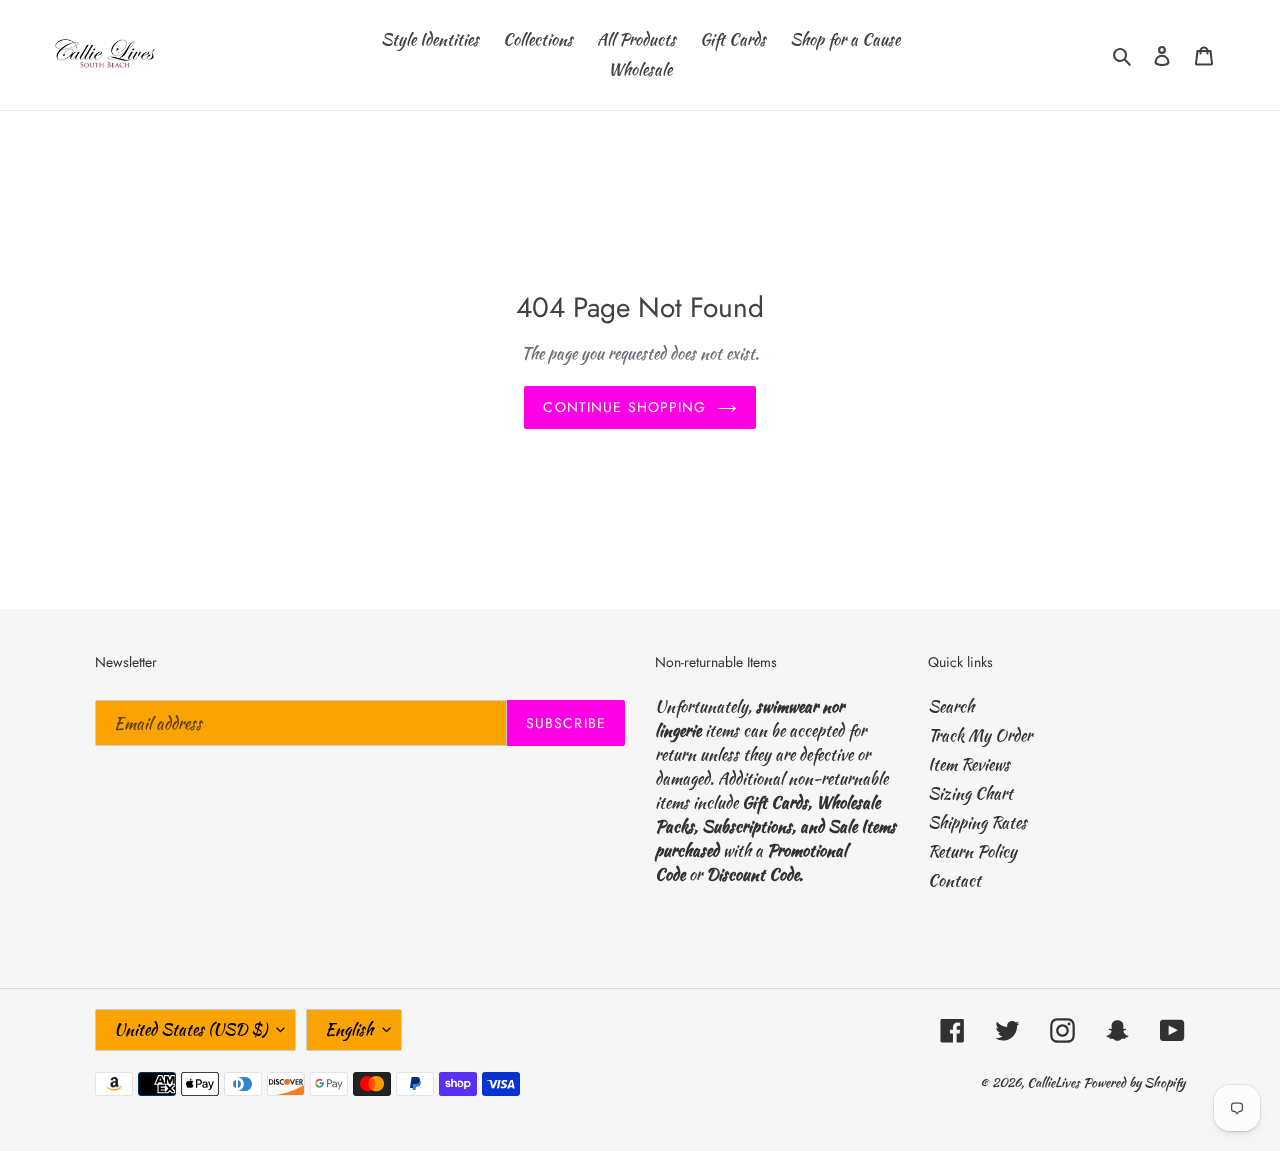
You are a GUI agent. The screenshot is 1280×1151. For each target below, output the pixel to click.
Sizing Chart (970, 793)
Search (951, 706)
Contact (954, 880)
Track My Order (980, 735)
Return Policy (972, 851)
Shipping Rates (977, 822)
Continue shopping (624, 407)
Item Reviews (969, 764)
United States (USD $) (190, 1029)
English (349, 1029)
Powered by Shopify (1134, 1082)
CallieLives (1055, 1082)
